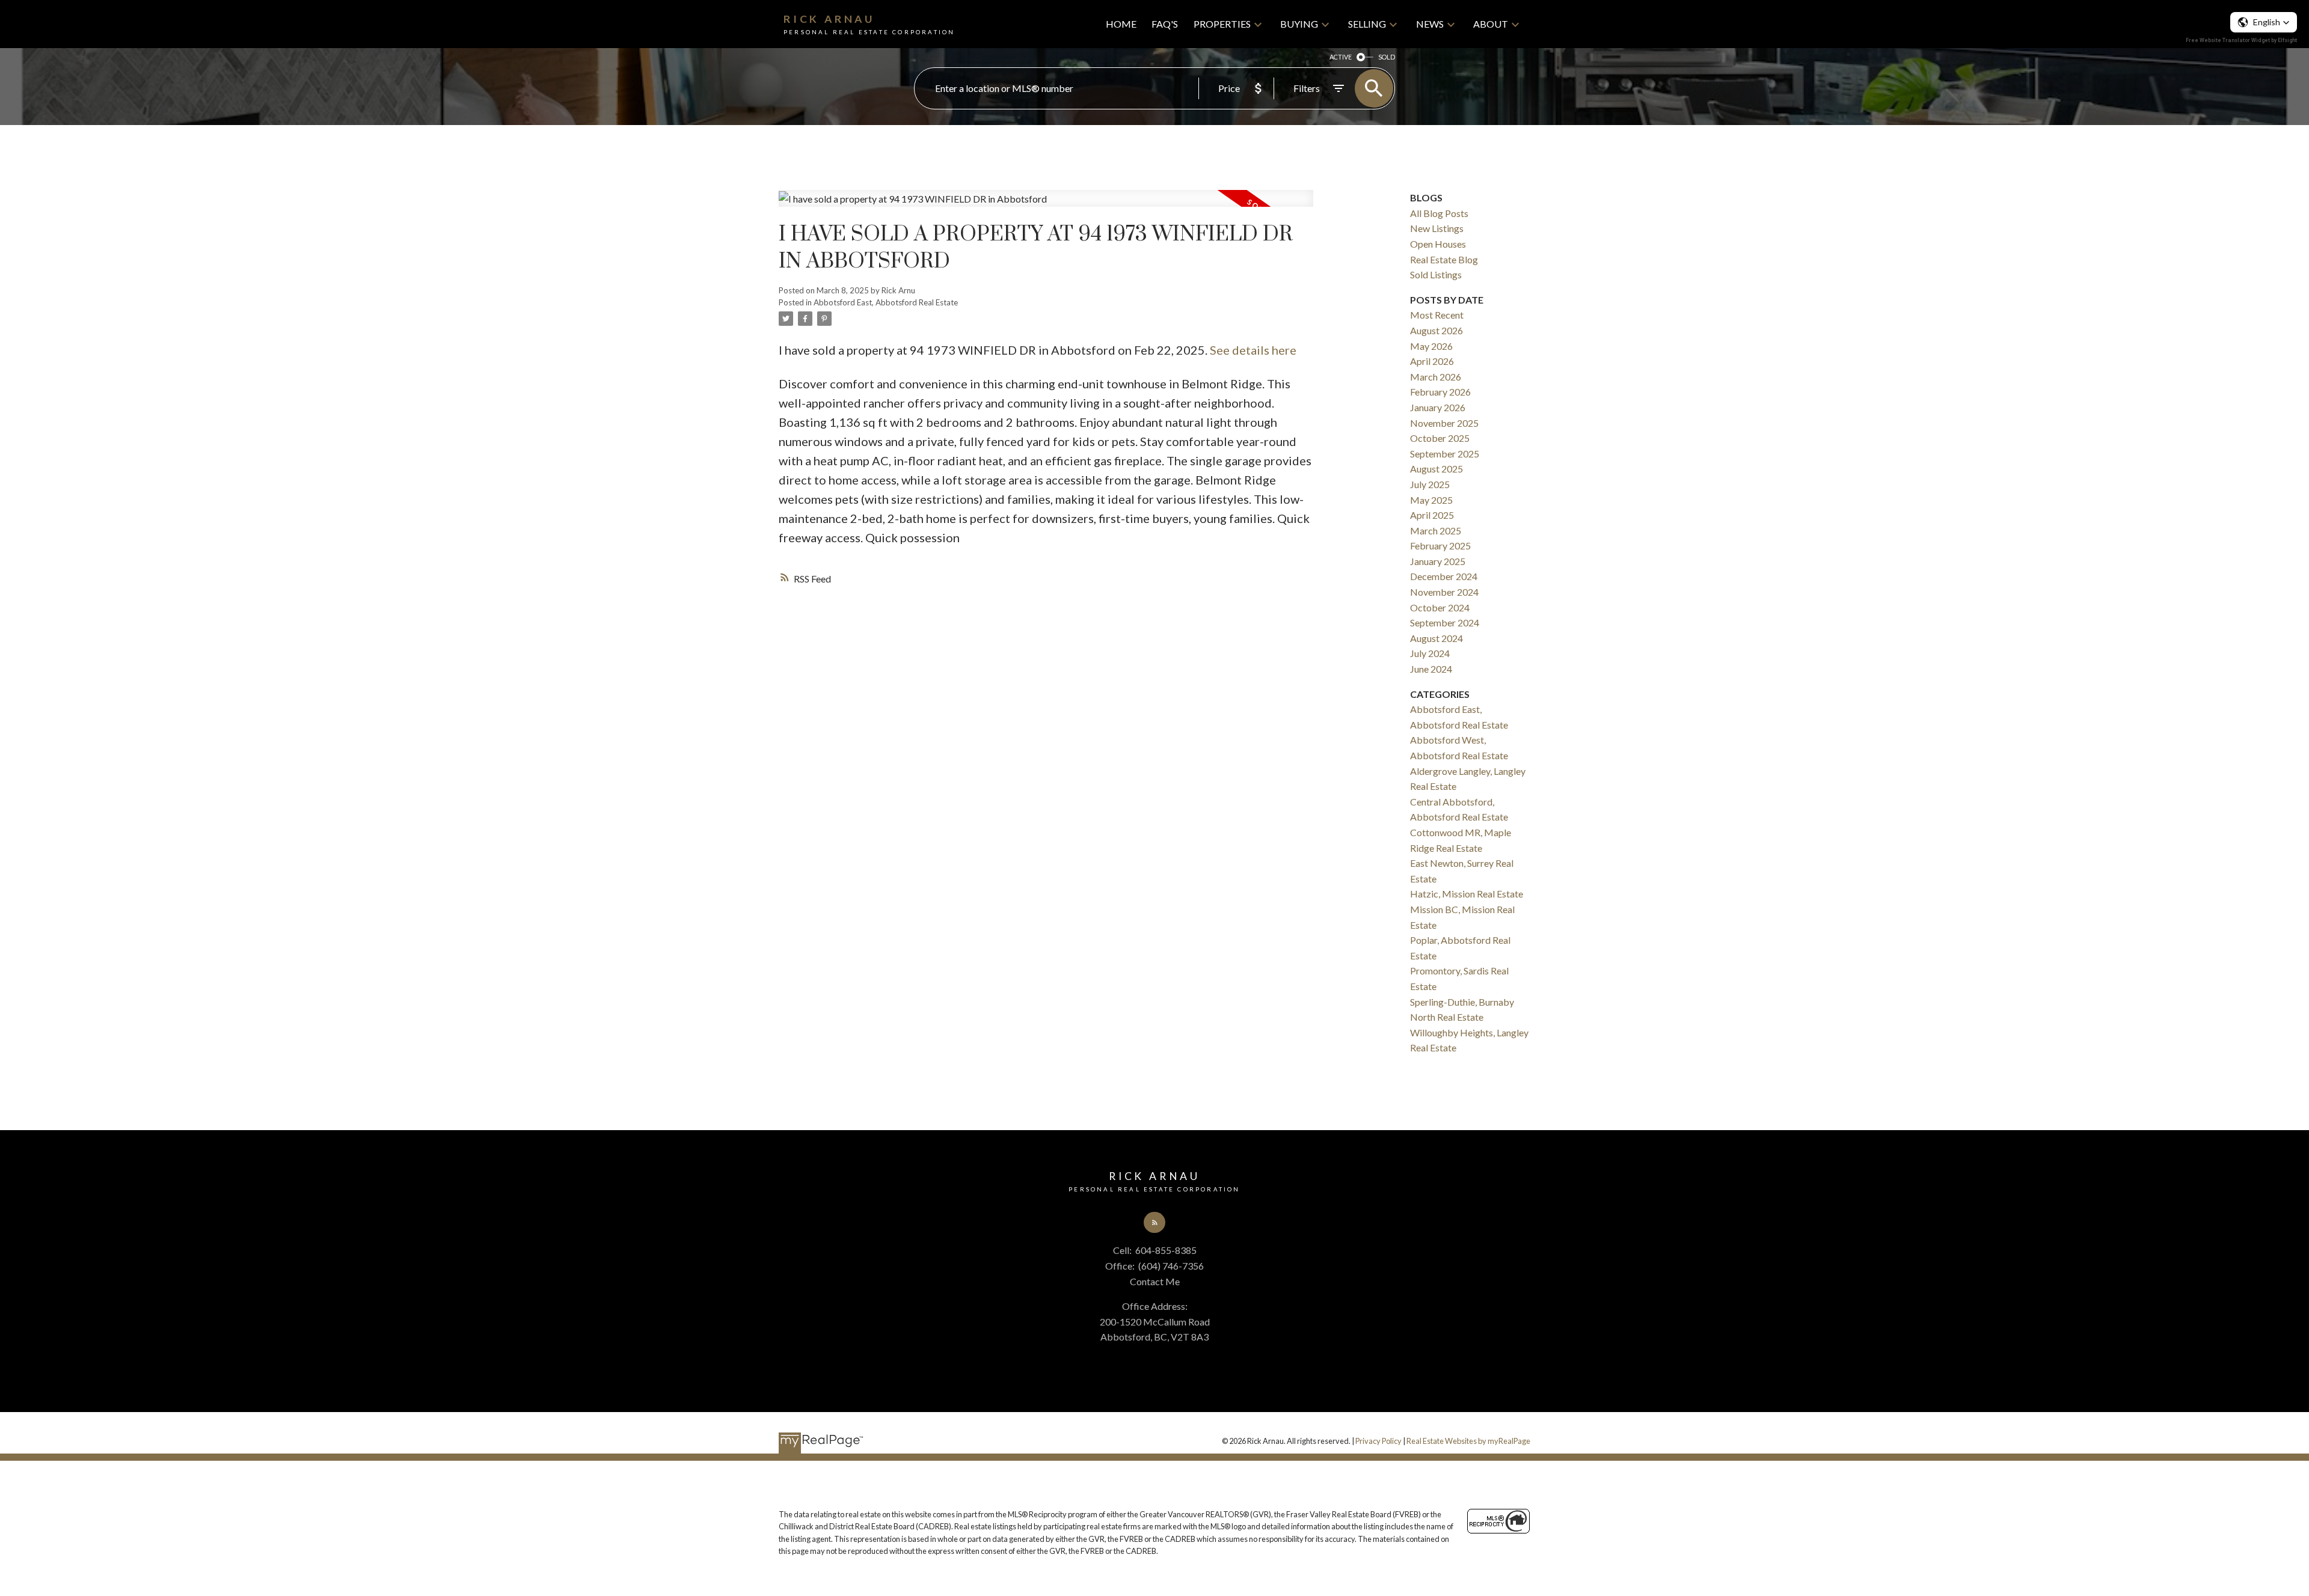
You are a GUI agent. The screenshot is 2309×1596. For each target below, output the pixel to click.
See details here (1253, 350)
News (1430, 24)
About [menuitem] (1491, 24)
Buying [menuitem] (1299, 24)
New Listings (1437, 228)
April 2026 (1432, 361)
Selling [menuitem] (1367, 24)
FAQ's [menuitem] (1165, 24)
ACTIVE (1341, 57)
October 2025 (1440, 438)
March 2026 (1436, 377)
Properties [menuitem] (1222, 24)
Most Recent (1437, 315)
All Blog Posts (1439, 213)
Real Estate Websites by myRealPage (1468, 1441)
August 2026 (1437, 330)
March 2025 (1436, 530)
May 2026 (1431, 346)
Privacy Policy (1378, 1441)
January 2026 (1438, 407)
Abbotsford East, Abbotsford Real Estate (886, 302)
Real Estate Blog (1444, 259)
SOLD (1387, 57)
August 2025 (1437, 469)
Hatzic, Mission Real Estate (1467, 894)
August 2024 (1437, 638)
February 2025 (1440, 546)
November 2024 (1444, 592)
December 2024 (1444, 576)
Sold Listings (1436, 274)
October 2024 (1440, 607)
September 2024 (1445, 622)
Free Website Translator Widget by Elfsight (2241, 40)
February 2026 (1440, 392)
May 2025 (1431, 500)
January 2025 (1438, 561)
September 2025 (1445, 454)
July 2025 (1430, 484)
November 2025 (1444, 423)
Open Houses (1438, 244)
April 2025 (1432, 515)
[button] (1154, 1223)
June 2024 (1431, 669)
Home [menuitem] (1121, 24)
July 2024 (1430, 653)
